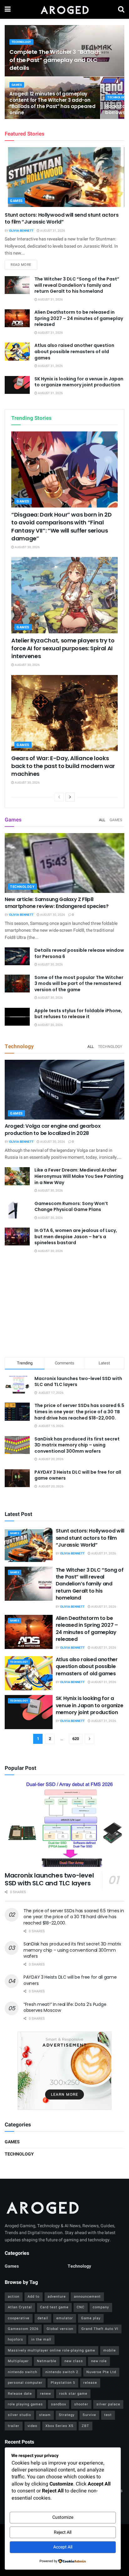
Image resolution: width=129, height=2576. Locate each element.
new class (74, 2361)
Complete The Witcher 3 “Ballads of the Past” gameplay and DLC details (55, 60)
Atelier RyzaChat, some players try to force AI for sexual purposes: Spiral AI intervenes (63, 648)
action (14, 2297)
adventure (57, 2297)
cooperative (19, 2318)
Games (17, 85)
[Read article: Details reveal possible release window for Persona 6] (17, 956)
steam (45, 2415)
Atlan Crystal (20, 2307)
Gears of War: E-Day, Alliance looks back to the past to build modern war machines (63, 766)
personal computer (25, 2383)
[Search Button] (121, 9)
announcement (87, 2297)
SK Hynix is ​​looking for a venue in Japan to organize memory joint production (79, 382)
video (32, 2426)
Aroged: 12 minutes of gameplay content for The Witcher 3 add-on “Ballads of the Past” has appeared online (52, 103)
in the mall (41, 2339)
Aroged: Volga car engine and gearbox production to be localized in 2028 (53, 1129)
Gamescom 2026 (23, 2329)
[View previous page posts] (59, 797)
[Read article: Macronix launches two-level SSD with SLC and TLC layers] (64, 1824)
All (102, 820)
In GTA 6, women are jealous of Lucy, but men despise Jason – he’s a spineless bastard (76, 1236)
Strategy (67, 2415)
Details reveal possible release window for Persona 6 (79, 953)
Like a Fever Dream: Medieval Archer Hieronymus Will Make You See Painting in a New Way (79, 1176)
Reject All (63, 2532)
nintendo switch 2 (62, 2372)
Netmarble (47, 2361)
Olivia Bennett (21, 231)
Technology (21, 42)
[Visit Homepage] (64, 9)
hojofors (15, 2339)
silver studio (19, 2415)
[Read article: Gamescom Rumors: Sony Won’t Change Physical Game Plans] (17, 1210)
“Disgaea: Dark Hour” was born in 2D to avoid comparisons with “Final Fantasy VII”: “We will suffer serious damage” (61, 526)
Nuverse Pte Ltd (101, 2372)
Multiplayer (18, 2361)
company (101, 2307)
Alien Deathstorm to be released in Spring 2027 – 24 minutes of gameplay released (79, 318)
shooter (81, 2404)
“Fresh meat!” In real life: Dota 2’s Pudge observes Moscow (65, 2007)
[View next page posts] (70, 797)
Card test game (54, 2307)
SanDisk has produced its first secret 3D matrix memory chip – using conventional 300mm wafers (77, 1445)
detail (43, 2318)
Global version (60, 2329)
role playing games (25, 2404)
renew (46, 2394)
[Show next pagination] (90, 1739)
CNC (81, 2307)
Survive (89, 2415)
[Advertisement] (64, 1306)
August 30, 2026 (27, 547)
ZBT (85, 2426)
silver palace (108, 2404)
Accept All (63, 2547)
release (90, 2383)
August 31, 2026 (52, 231)
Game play (91, 2318)
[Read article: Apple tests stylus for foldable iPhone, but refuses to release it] (17, 1017)
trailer (14, 2426)
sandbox (59, 2404)
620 (76, 1739)
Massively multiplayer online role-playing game (52, 2350)
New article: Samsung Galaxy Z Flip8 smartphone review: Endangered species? (57, 903)
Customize (63, 2517)
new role (99, 2361)
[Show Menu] (8, 9)
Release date (20, 2394)
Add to (34, 2297)
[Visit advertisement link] (64, 2071)
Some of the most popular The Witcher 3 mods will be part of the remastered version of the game (79, 984)
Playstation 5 (63, 2383)
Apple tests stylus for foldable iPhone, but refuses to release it (78, 1014)
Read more (24, 265)
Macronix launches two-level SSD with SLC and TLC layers (78, 1382)
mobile (110, 2350)
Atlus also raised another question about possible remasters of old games (74, 351)
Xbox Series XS (59, 2426)
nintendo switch (23, 2372)
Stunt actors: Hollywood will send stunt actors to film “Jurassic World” (62, 218)
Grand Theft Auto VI (100, 2329)
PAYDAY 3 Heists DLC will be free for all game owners (78, 1475)
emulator (65, 2318)
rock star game (73, 2394)
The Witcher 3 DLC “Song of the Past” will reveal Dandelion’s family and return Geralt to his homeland (77, 285)
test (108, 2415)
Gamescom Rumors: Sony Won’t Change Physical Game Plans (71, 1207)
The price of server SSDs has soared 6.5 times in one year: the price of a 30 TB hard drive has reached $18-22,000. (79, 1412)
